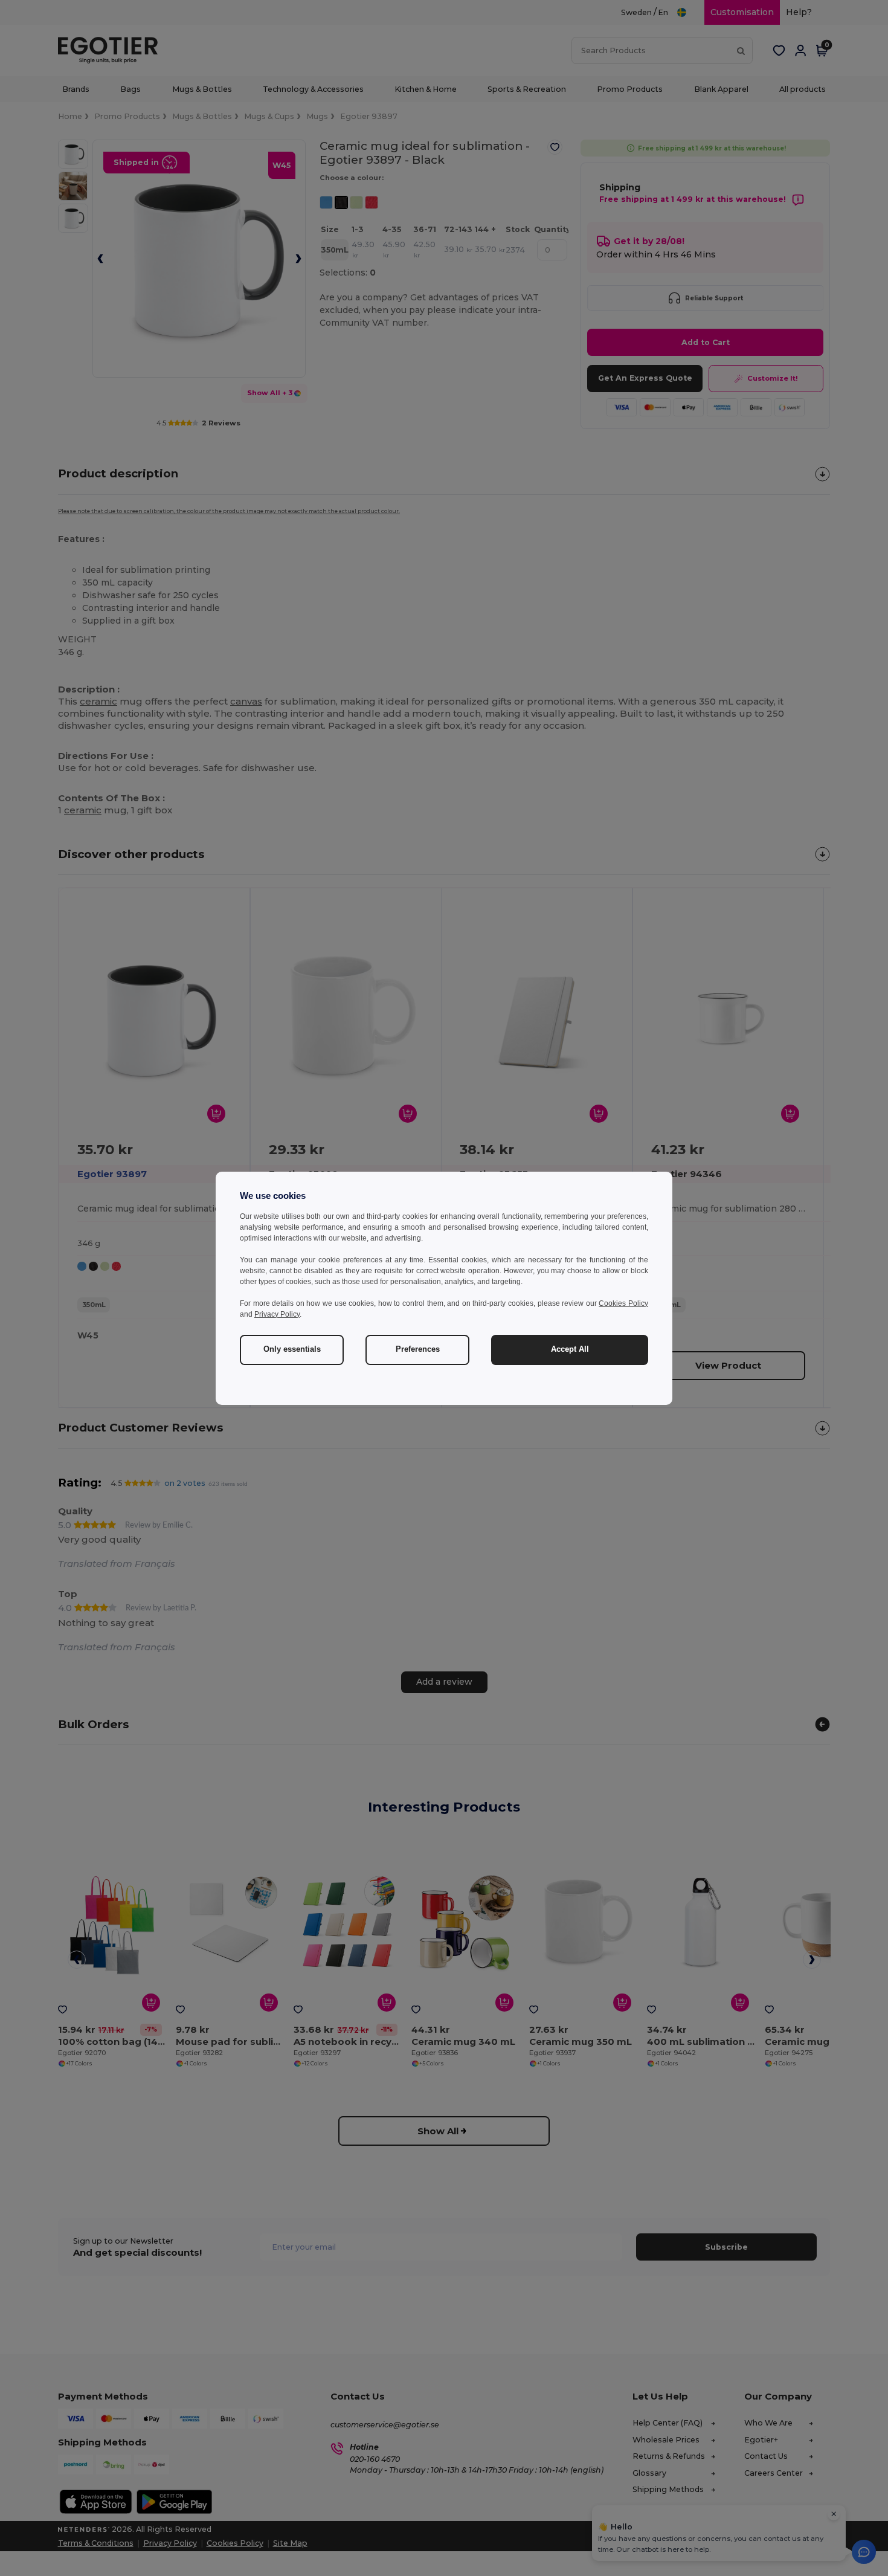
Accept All (570, 1349)
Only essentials (292, 1349)
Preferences (418, 1349)
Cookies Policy (623, 1303)
